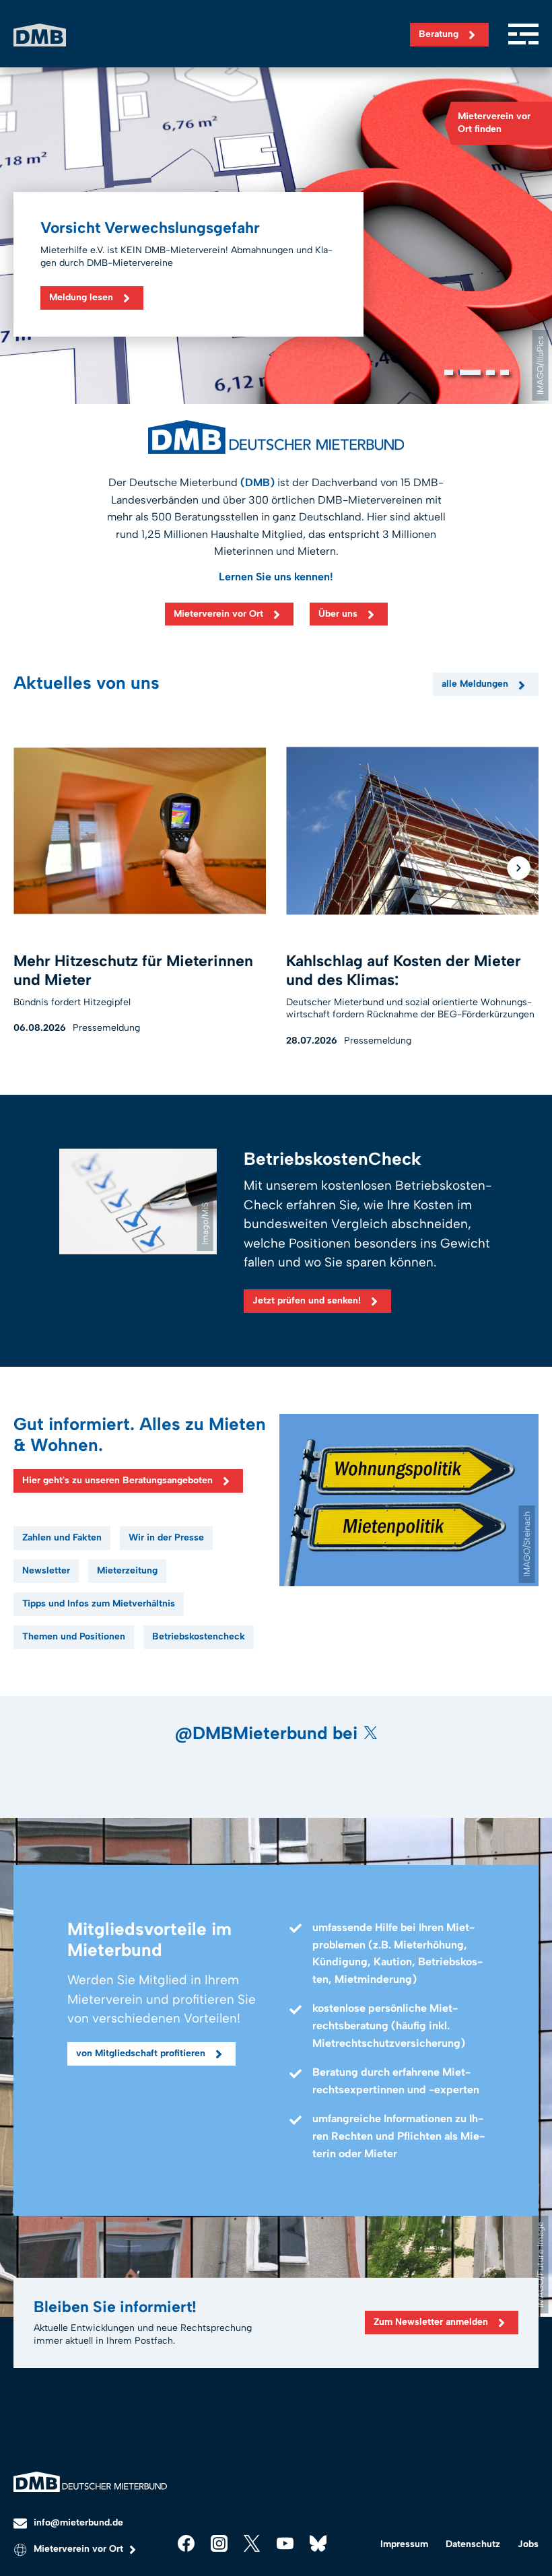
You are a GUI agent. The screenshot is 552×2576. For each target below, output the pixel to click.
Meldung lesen (81, 297)
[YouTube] (285, 2543)
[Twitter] (252, 2543)
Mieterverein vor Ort (218, 614)
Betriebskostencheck (199, 1636)
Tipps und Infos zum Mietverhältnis (99, 1603)
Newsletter (46, 1570)
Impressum (404, 2544)
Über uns (338, 614)
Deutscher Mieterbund (40, 35)
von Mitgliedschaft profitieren (141, 2053)
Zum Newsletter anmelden (431, 2322)
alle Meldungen (475, 684)
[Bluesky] (318, 2543)
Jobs (528, 2544)
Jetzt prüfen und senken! (307, 1300)
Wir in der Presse (166, 1537)
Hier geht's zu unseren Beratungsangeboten (117, 1480)
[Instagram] (219, 2543)
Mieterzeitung (127, 1570)
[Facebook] (186, 2543)
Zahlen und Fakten (62, 1537)
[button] (449, 372)
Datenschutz (473, 2544)
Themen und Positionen (74, 1636)
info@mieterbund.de (78, 2522)
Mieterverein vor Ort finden (494, 123)
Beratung (439, 34)
